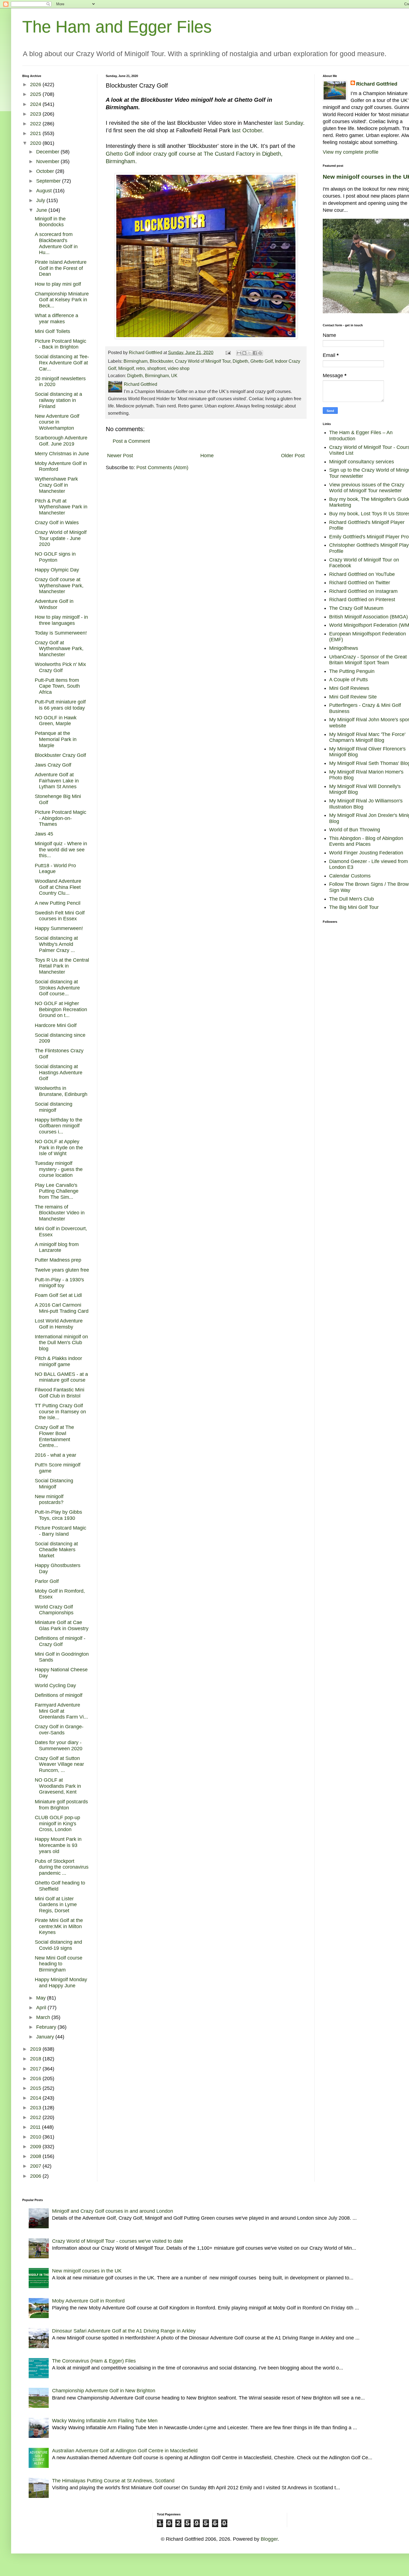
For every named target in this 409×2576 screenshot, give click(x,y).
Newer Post (120, 456)
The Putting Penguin (352, 671)
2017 (36, 2069)
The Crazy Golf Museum (356, 608)
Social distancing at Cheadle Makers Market (56, 1550)
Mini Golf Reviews (349, 688)
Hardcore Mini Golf (56, 1025)
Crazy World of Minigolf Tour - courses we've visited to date (118, 2241)
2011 (36, 2127)
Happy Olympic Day (57, 570)
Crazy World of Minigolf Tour (203, 361)
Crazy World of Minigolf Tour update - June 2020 (61, 538)
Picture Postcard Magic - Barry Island (61, 1531)
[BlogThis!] (244, 353)
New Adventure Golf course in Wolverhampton (57, 422)
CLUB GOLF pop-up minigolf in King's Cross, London (57, 1823)
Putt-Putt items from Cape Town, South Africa (57, 686)
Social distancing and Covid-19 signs (58, 1945)
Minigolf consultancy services (362, 462)
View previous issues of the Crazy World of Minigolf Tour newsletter (367, 488)
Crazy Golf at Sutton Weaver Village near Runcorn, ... (59, 1764)
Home (207, 456)
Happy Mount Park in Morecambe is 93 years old (58, 1845)
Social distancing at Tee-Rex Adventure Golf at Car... (62, 363)
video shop (179, 368)
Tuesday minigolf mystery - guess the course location (59, 1169)
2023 (36, 114)
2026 (36, 84)
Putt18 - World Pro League (55, 869)
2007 (36, 2166)
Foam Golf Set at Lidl (58, 1295)
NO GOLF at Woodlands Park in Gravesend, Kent (58, 1786)
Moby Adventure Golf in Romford (88, 2301)
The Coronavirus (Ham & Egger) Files (94, 2361)
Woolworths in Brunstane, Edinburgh (61, 1091)
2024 (36, 104)
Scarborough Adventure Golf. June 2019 (61, 441)
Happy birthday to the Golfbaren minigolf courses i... (59, 1126)
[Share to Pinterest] (260, 353)
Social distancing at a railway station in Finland (58, 400)
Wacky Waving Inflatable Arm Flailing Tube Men (105, 2421)
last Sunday (289, 123)
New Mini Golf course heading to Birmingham (59, 1964)
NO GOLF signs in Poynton (55, 557)
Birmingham (135, 361)
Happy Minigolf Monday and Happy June (61, 1983)
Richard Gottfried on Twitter (360, 583)
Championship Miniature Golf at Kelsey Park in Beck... (62, 300)
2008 (36, 2156)
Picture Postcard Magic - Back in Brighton (61, 344)
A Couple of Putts (348, 680)
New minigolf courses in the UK (87, 2271)
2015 (36, 2088)
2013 (36, 2108)
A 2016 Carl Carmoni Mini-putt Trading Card (62, 1308)
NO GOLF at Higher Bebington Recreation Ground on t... (61, 1009)
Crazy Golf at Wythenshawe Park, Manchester (59, 649)
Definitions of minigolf (59, 1695)
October (46, 171)
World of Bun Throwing (355, 830)
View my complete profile (351, 152)
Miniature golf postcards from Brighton (61, 1805)
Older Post (293, 456)
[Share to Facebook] (255, 353)
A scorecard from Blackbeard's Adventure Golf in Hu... (56, 243)
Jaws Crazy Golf (53, 765)
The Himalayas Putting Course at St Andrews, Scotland (113, 2481)
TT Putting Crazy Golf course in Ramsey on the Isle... (60, 1412)
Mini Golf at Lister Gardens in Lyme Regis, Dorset (56, 1905)
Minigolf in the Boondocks (50, 222)
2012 (36, 2117)
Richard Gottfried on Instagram (363, 591)
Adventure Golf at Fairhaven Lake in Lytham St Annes (57, 781)
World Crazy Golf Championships (54, 1610)
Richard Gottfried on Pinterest (362, 600)
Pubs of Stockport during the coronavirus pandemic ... (62, 1867)
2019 (36, 2049)
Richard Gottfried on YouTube (362, 574)
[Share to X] (250, 353)
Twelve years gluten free (62, 1270)
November (48, 161)
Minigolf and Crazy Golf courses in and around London (113, 2211)
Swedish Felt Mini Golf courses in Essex (60, 916)
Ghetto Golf (262, 361)
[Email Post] (228, 352)
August (45, 191)
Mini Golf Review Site (353, 697)
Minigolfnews (344, 648)
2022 (36, 124)
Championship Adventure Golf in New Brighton (104, 2391)
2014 (36, 2098)
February (47, 2027)
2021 (36, 133)
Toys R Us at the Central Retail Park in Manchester (62, 966)
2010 (36, 2137)
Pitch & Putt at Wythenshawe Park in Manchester (61, 507)
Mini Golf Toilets (52, 331)
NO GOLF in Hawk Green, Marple (56, 721)
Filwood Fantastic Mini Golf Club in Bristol (60, 1393)
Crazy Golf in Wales (57, 523)
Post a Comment (131, 441)
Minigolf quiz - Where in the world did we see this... (61, 850)
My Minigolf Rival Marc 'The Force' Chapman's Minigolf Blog (367, 737)
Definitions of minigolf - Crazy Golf (60, 1641)
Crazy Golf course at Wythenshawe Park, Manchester (59, 585)
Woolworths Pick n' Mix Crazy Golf (60, 667)
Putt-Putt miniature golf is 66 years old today (60, 705)
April (42, 2008)
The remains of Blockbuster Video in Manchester (60, 1213)
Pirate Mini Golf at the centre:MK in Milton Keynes (59, 1926)
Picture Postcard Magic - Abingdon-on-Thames (61, 818)
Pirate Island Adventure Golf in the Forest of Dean (61, 268)
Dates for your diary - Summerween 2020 (59, 1745)
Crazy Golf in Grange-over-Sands (59, 1730)
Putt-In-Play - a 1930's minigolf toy (59, 1283)
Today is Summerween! (61, 633)
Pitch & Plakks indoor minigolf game (58, 1361)
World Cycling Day (55, 1685)
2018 (36, 2059)
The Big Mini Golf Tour (354, 907)
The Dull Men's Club (352, 899)
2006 (36, 2176)
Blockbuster (161, 361)
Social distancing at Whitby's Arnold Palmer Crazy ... (56, 944)
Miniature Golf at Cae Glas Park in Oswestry (62, 1625)
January (46, 2037)
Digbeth (240, 361)
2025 (36, 94)
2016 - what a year (56, 1455)
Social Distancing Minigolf (54, 1484)
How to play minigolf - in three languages (61, 620)
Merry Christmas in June (62, 454)
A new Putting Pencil (58, 903)
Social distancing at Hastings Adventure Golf (59, 1072)
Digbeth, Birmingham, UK (152, 376)
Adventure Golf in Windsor (54, 604)
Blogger (269, 2539)
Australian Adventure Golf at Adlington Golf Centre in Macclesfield (125, 2451)
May (42, 1998)
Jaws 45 (44, 834)
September (49, 181)
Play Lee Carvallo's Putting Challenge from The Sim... (57, 1191)
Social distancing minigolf (54, 1107)
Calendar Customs (350, 876)
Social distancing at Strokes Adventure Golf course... (57, 988)
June (42, 210)
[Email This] (239, 353)
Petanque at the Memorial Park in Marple (56, 739)
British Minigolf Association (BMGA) (369, 617)
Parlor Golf (47, 1581)
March (44, 2017)
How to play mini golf (58, 284)
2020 (36, 143)
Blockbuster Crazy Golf (60, 755)
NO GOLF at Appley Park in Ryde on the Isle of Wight (59, 1147)
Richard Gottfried (377, 84)
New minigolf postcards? (49, 1500)
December (48, 152)
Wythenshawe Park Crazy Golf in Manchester (56, 485)
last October (247, 130)
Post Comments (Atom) (162, 468)
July (41, 200)
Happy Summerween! (59, 928)
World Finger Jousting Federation (366, 853)
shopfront (156, 368)
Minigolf (126, 368)
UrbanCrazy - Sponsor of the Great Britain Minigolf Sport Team (368, 660)
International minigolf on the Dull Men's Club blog (61, 1343)
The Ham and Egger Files (117, 27)
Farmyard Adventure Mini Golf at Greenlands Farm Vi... (61, 1711)
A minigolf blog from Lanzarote (57, 1247)
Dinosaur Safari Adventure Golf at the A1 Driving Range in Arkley (124, 2331)
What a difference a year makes (56, 319)
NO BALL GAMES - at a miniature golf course (61, 1377)
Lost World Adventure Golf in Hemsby (59, 1324)
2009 (36, 2147)
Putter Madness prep (58, 1260)
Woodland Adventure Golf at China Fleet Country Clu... (58, 887)
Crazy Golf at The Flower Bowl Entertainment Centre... (54, 1436)
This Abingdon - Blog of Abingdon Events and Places (366, 841)
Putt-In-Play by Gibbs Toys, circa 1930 (58, 1515)
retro (141, 368)
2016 (36, 2078)
